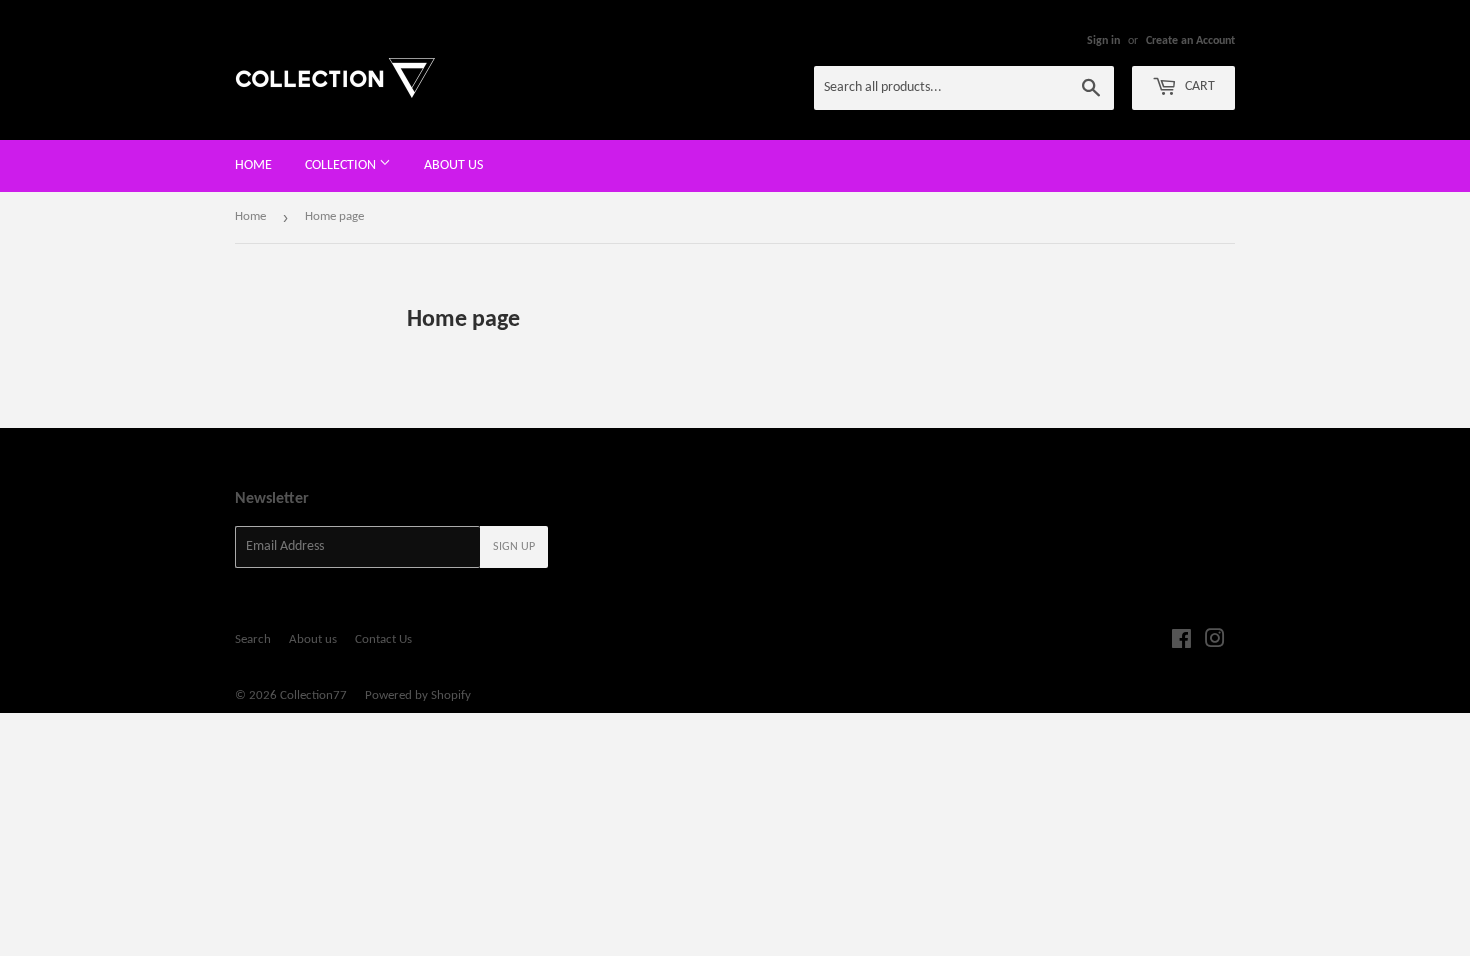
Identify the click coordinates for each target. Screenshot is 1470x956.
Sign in (1103, 41)
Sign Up (514, 547)
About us (453, 165)
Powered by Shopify (418, 695)
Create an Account (1190, 41)
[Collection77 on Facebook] (1181, 642)
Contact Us (383, 639)
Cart (1198, 86)
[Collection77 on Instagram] (1215, 642)
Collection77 (313, 695)
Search (253, 639)
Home (253, 165)
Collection (342, 165)
